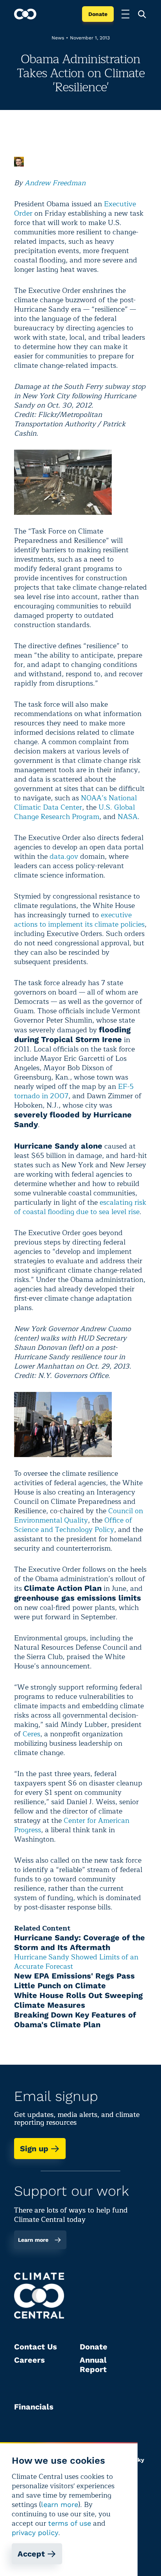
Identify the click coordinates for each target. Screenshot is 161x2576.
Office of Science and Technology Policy (73, 1525)
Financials (34, 2407)
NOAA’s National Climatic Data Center (75, 803)
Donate (98, 14)
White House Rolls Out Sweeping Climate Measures (78, 2000)
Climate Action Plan (63, 1588)
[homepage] (25, 14)
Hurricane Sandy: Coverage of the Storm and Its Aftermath (80, 1942)
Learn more (33, 2240)
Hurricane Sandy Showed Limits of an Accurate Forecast (76, 1962)
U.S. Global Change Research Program (74, 812)
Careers (30, 2360)
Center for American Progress (72, 1825)
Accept (31, 2554)
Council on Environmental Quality (79, 1516)
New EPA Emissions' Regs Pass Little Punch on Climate (74, 1981)
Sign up (34, 2149)
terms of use (70, 2523)
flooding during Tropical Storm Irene (72, 1034)
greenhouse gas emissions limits (78, 1598)
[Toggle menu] (125, 14)
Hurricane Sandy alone (58, 1146)
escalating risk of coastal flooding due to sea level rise (80, 1207)
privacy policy (35, 2533)
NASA (128, 817)
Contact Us (36, 2347)
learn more (60, 2504)
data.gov (64, 856)
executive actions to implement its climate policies (79, 920)
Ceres (31, 1734)
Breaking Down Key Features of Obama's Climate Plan (75, 2020)
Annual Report (93, 2365)
